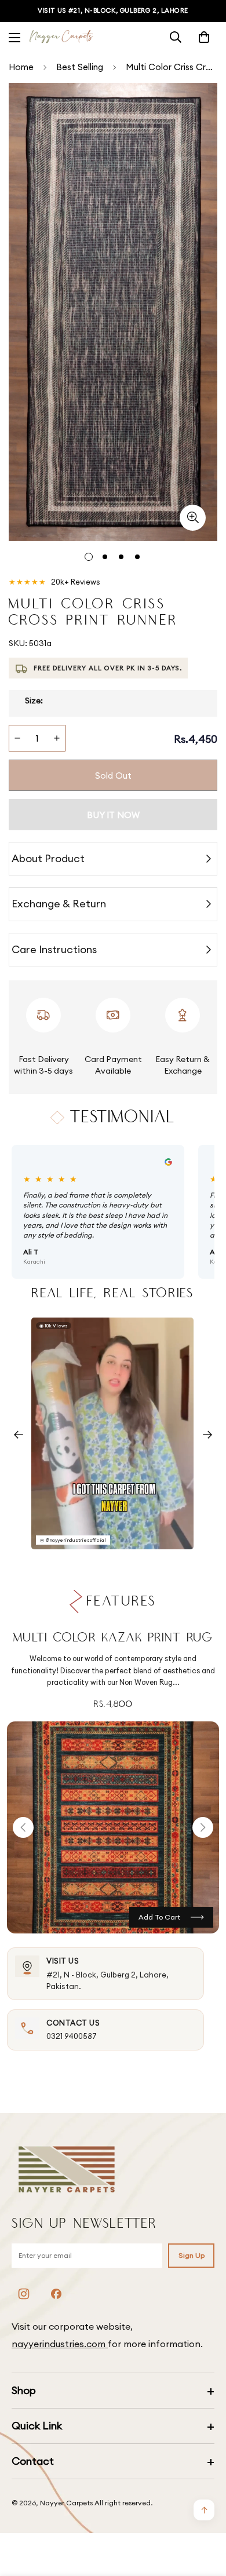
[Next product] (203, 1827)
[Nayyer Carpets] (61, 37)
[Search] (176, 37)
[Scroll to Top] (205, 2515)
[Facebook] (56, 2294)
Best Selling (80, 67)
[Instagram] (24, 2294)
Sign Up (192, 2255)
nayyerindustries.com (60, 2344)
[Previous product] (23, 1827)
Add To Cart (159, 1917)
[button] (204, 37)
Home (21, 67)
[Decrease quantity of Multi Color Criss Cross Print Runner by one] (17, 738)
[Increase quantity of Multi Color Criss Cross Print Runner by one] (57, 738)
